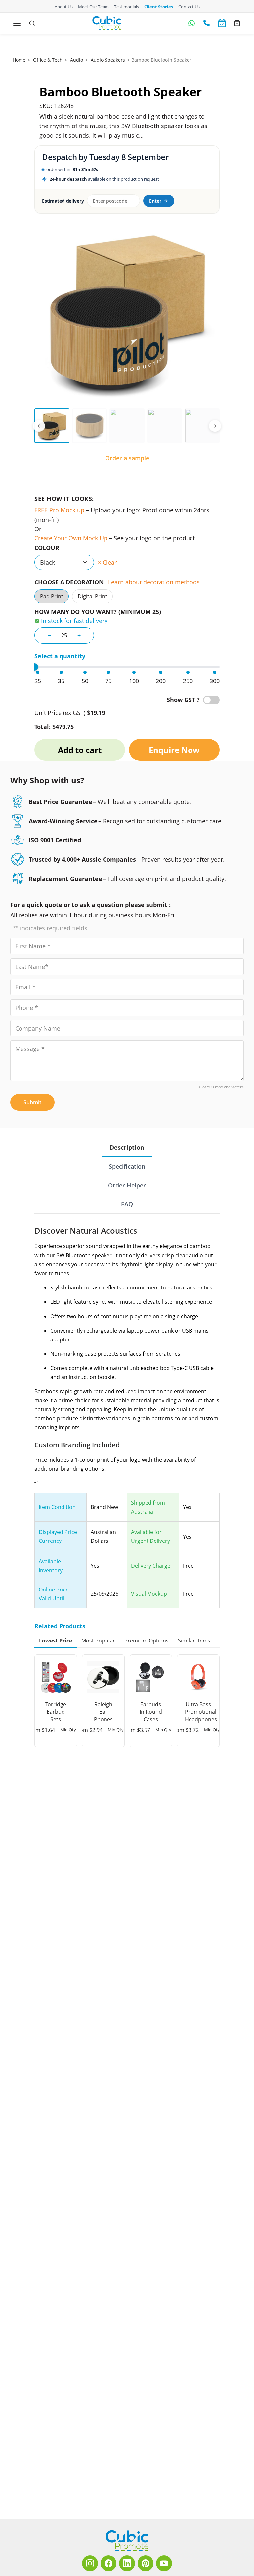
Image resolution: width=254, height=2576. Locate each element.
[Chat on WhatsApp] (191, 23)
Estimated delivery (63, 201)
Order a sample (127, 458)
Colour (47, 548)
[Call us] (207, 23)
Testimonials (127, 7)
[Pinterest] (146, 2563)
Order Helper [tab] (127, 1185)
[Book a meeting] (222, 23)
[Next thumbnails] (215, 426)
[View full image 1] (127, 312)
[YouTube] (164, 2563)
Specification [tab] (127, 1166)
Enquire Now (174, 750)
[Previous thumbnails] (39, 426)
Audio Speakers (108, 60)
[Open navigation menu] (17, 23)
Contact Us (189, 7)
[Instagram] (90, 2563)
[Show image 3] (127, 426)
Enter (155, 201)
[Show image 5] (202, 426)
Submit (32, 1102)
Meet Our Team (93, 7)
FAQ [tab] (127, 1204)
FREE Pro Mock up (59, 510)
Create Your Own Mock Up (71, 538)
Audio (77, 60)
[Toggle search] (32, 23)
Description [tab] (127, 1147)
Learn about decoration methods (154, 582)
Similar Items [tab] (194, 1641)
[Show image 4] (165, 426)
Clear (110, 562)
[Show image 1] (52, 426)
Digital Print (92, 597)
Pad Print (52, 597)
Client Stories (159, 7)
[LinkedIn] (127, 2563)
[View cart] (237, 23)
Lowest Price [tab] (56, 1641)
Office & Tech (48, 60)
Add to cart (80, 750)
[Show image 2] (90, 426)
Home (19, 60)
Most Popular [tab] (98, 1641)
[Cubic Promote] (127, 2541)
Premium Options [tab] (147, 1641)
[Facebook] (108, 2563)
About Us (64, 7)
